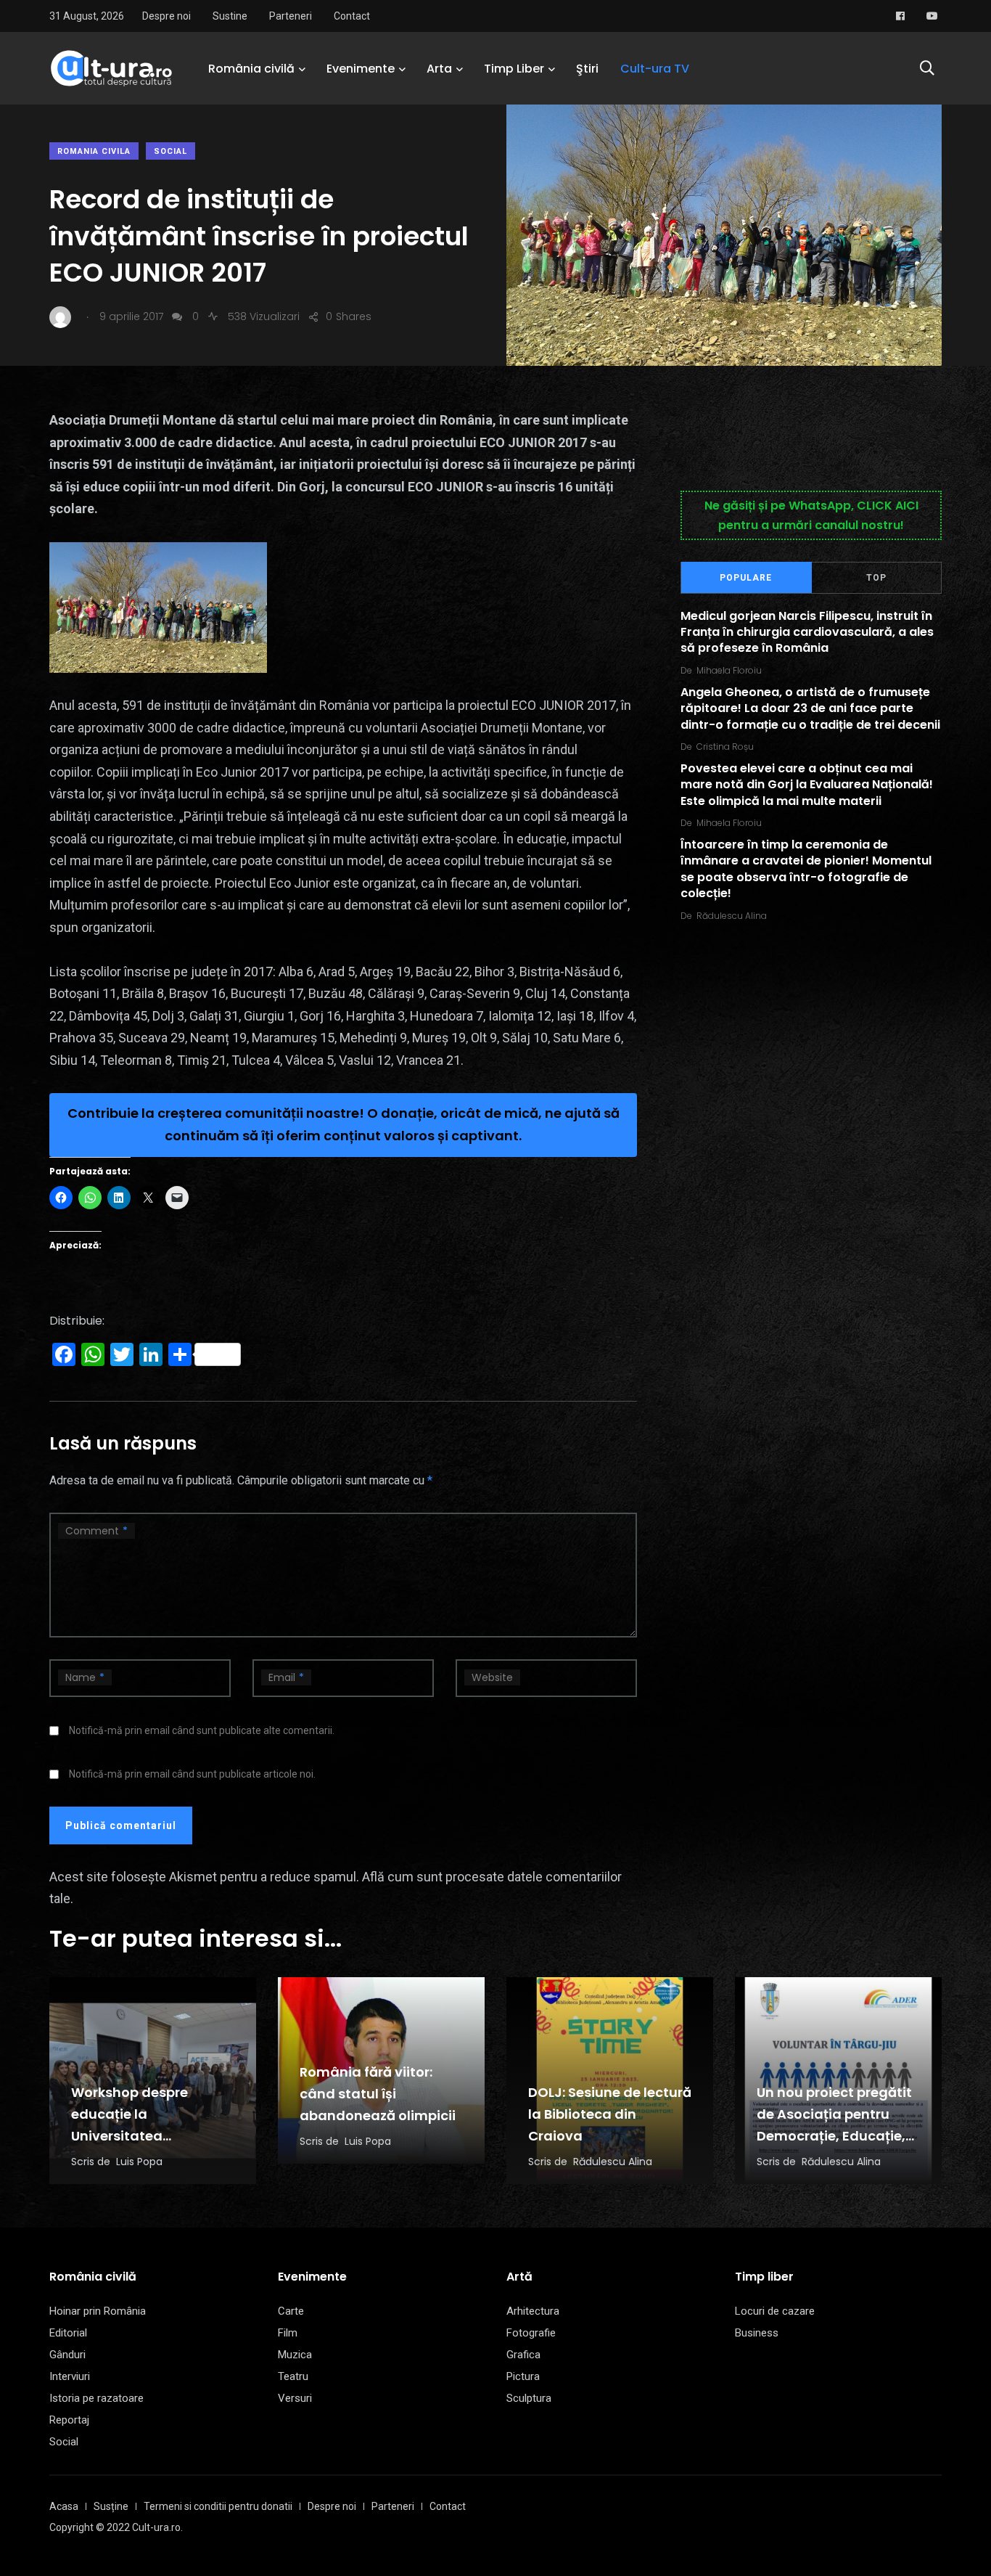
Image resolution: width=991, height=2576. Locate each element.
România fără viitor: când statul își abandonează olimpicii (378, 2094)
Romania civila (94, 151)
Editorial (68, 2333)
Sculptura (529, 2398)
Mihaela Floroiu (729, 670)
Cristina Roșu (725, 747)
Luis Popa (139, 2162)
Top (876, 578)
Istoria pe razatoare (96, 2398)
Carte (291, 2311)
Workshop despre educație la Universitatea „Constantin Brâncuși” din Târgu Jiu (147, 2136)
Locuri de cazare (775, 2311)
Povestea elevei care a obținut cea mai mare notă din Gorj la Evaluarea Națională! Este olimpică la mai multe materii (807, 785)
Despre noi (166, 16)
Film (288, 2333)
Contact (352, 16)
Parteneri (291, 16)
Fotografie (531, 2333)
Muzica (295, 2355)
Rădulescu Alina (732, 916)
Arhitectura (533, 2311)
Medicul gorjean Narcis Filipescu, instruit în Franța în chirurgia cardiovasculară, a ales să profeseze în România (807, 632)
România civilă (251, 69)
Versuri (295, 2398)
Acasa (64, 2506)
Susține (111, 2506)
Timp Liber (514, 69)
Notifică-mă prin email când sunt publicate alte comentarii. (202, 1730)
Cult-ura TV (655, 69)
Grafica (523, 2355)
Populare (746, 578)
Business (757, 2333)
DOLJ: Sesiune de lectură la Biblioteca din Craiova (610, 2114)
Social (170, 151)
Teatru (293, 2376)
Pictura (523, 2376)
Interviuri (70, 2376)
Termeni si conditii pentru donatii (218, 2506)
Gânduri (67, 2355)
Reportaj (69, 2420)
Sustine (230, 16)
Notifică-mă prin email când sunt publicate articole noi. (192, 1774)
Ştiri (587, 69)
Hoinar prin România (98, 2311)
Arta (439, 69)
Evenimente (361, 69)
